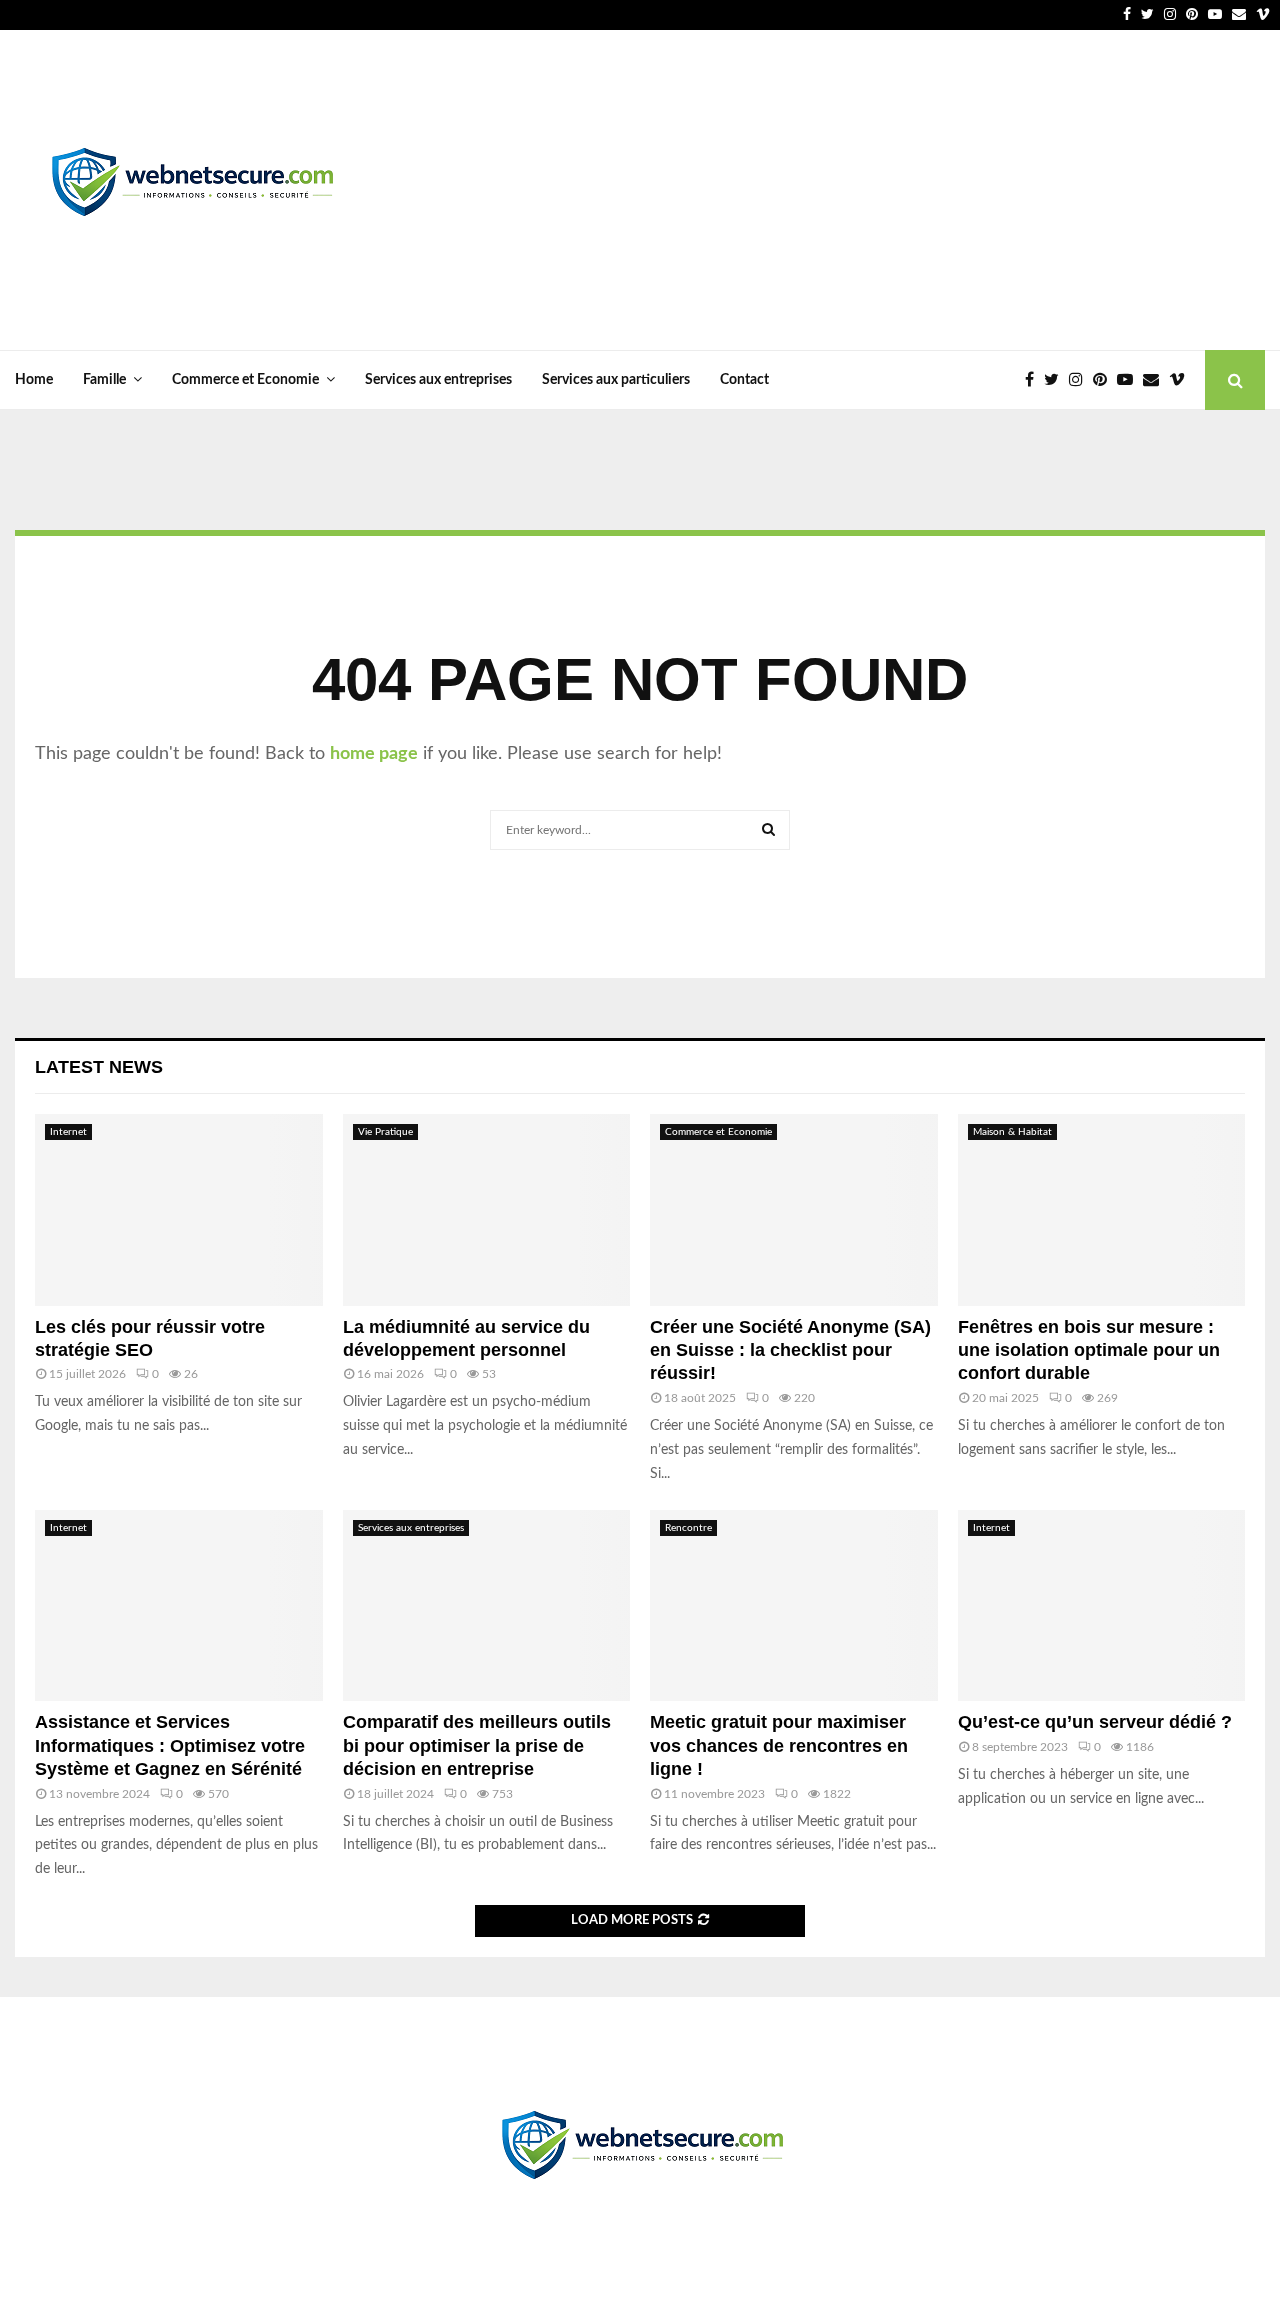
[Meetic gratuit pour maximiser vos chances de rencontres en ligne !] (794, 1606)
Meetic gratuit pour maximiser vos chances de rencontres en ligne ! (779, 1745)
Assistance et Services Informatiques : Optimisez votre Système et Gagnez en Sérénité (170, 1745)
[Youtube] (1130, 380)
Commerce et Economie (245, 380)
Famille (104, 380)
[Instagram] (1081, 380)
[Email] (1156, 380)
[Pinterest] (1105, 380)
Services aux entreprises (438, 380)
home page (374, 754)
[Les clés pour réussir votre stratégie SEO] (179, 1210)
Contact (744, 380)
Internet (68, 1132)
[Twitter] (1056, 380)
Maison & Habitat (1012, 1132)
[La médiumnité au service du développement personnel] (487, 1210)
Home (34, 380)
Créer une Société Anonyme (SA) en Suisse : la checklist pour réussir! (790, 1350)
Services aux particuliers (616, 380)
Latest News (99, 1067)
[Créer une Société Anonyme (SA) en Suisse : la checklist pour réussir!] (794, 1210)
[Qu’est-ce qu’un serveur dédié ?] (1102, 1606)
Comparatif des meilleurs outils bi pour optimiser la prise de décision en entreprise (477, 1745)
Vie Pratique (385, 1132)
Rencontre (688, 1528)
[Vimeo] (1182, 380)
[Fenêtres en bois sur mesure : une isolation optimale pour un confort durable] (1102, 1210)
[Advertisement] (901, 190)
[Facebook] (1034, 380)
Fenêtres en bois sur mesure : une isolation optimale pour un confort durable (1089, 1350)
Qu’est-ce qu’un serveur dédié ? (1095, 1722)
